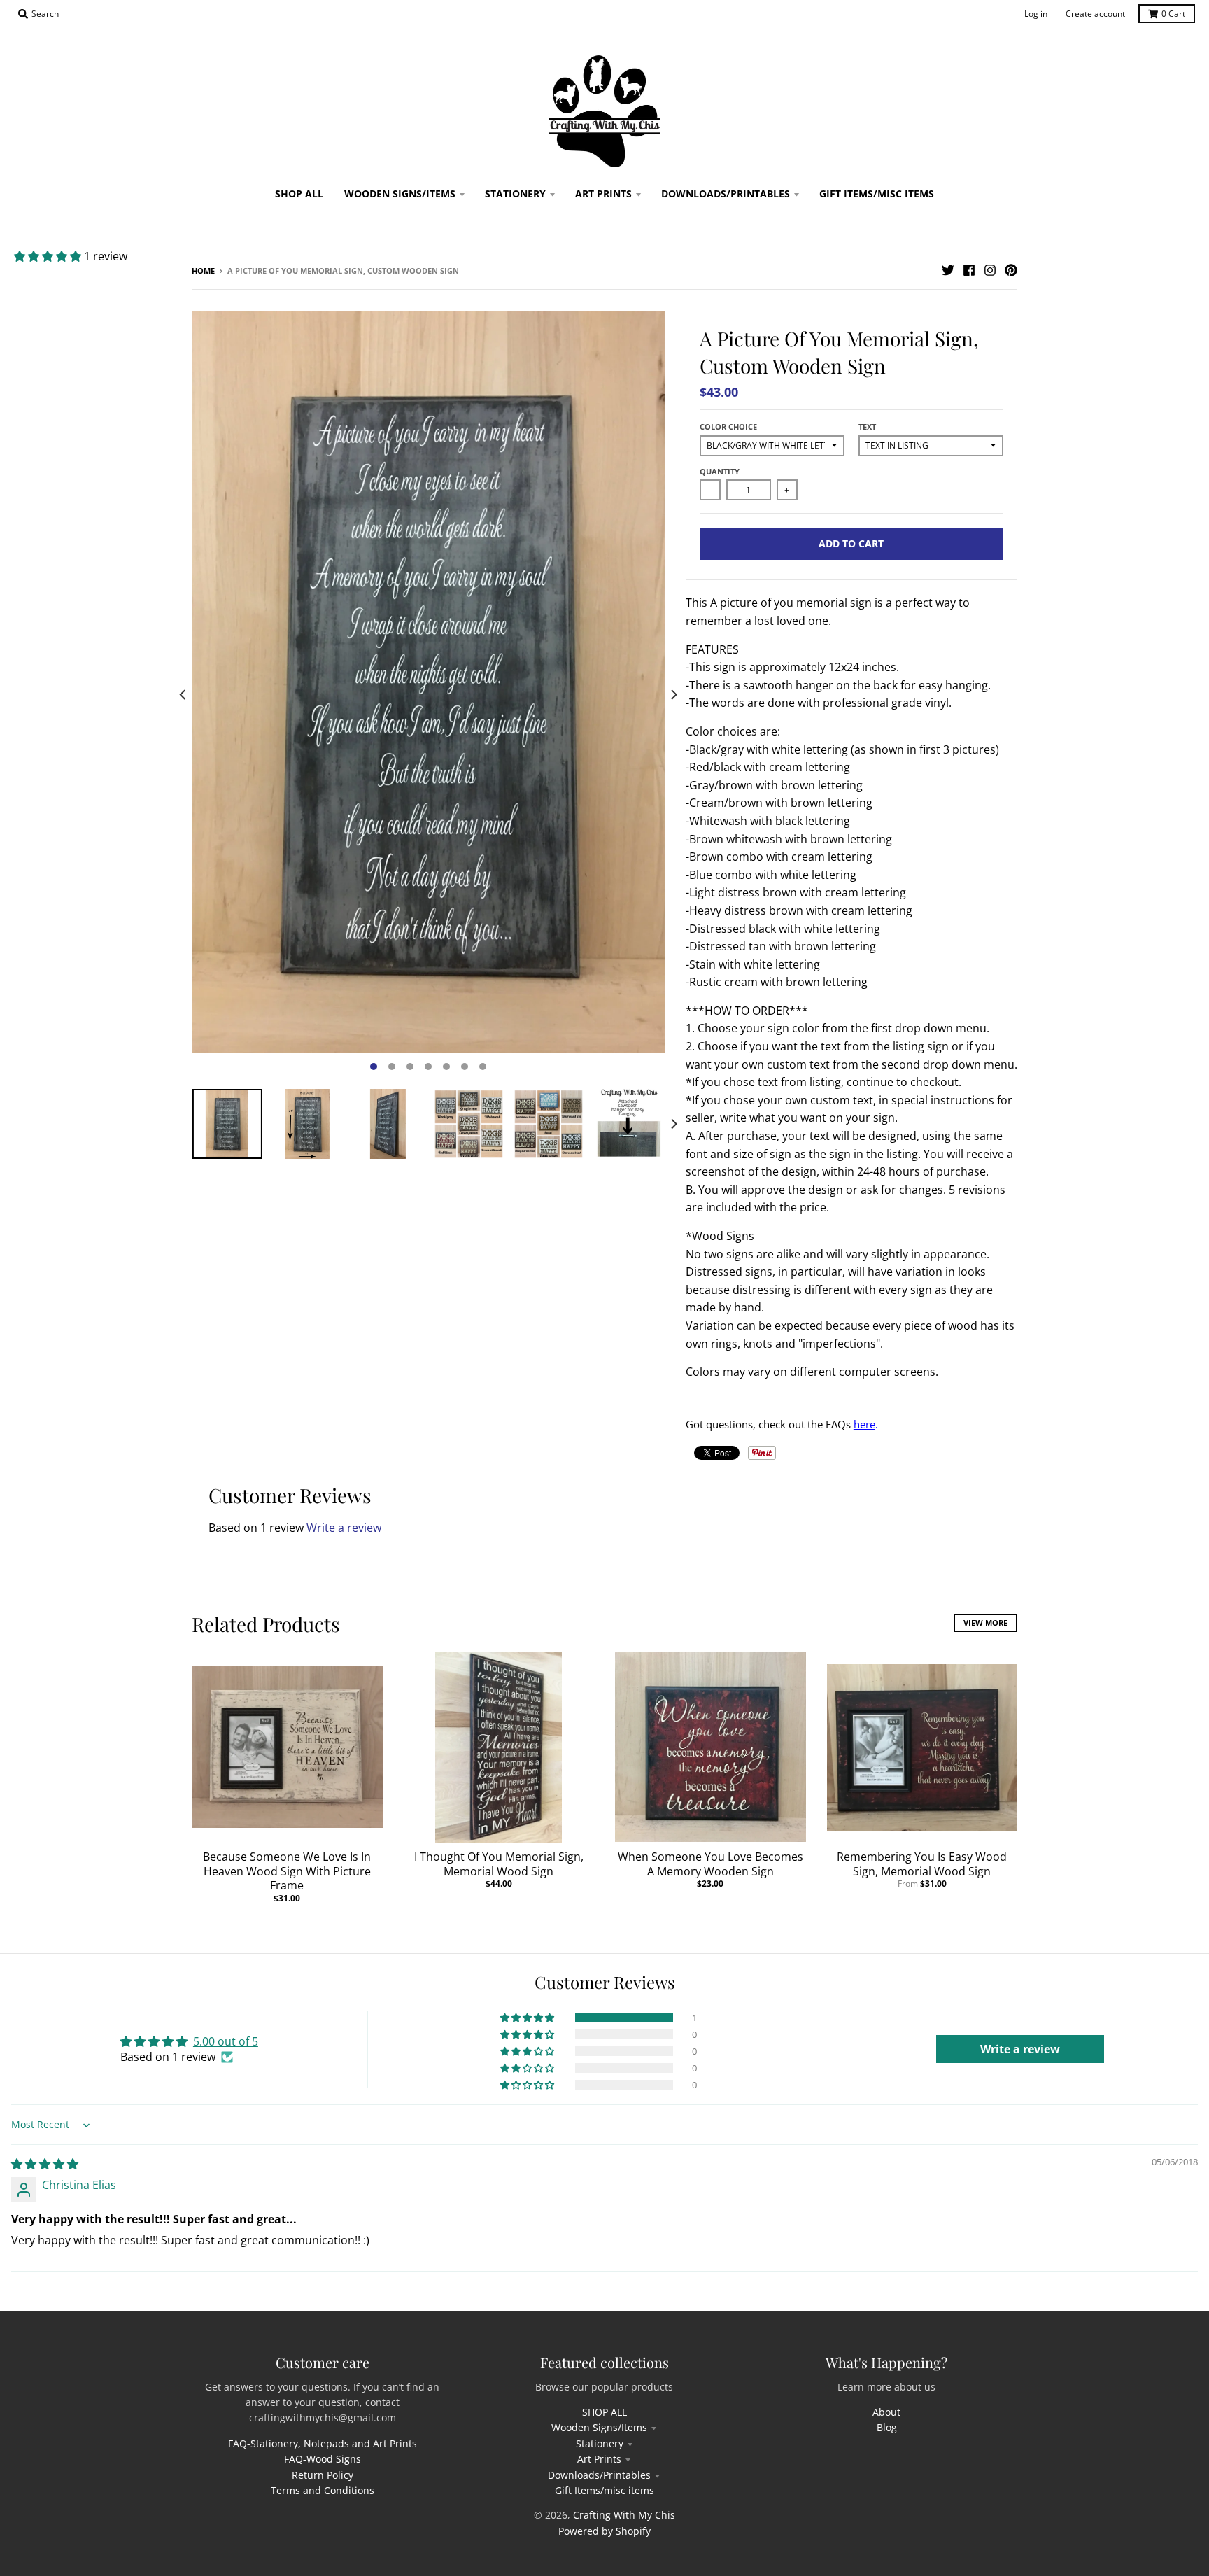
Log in (1036, 14)
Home (203, 270)
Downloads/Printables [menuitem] (726, 193)
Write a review (344, 1528)
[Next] (673, 695)
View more (985, 1623)
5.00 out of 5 (226, 2041)
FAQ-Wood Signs (323, 2459)
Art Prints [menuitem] (603, 193)
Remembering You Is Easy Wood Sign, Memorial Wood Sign (922, 1864)
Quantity (720, 471)
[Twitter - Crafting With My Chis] (948, 270)
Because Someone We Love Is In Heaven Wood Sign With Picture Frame (287, 1871)
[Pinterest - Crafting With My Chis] (1011, 270)
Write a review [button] (1020, 2049)
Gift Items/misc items (604, 2490)
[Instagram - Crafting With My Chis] (990, 270)
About (886, 2412)
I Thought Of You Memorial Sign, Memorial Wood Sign (499, 1864)
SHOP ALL (604, 2412)
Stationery (600, 2443)
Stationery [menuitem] (515, 193)
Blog (887, 2427)
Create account (1095, 14)
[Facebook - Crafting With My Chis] (969, 270)
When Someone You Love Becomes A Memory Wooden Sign (710, 1864)
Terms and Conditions (323, 2490)
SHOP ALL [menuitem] (299, 193)
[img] (45, 2164)
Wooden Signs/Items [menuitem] (400, 193)
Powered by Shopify (604, 2531)
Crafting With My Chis (624, 2515)
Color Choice (728, 427)
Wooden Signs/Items (599, 2427)
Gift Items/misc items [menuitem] (877, 193)
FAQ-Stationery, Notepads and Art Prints (323, 2443)
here (864, 1424)
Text (867, 427)
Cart (1173, 14)
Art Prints (599, 2459)
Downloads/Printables (599, 2475)
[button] (49, 256)
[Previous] (183, 695)
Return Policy (323, 2475)
